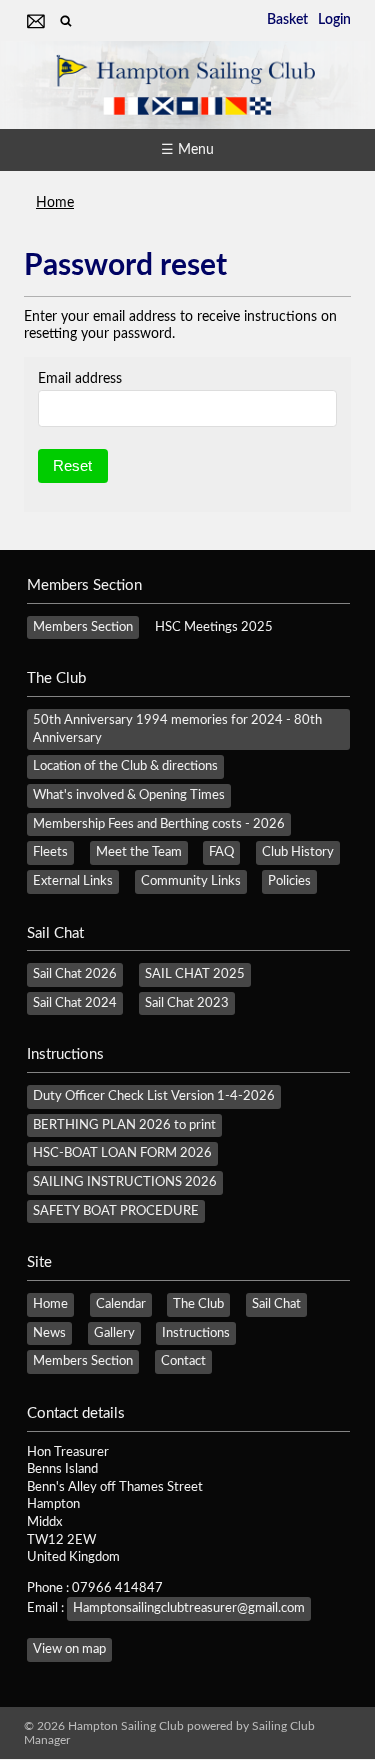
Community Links (191, 881)
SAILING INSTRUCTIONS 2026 (125, 1182)
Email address (80, 379)
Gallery (114, 1333)
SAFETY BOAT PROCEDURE (116, 1211)
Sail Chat (276, 1304)
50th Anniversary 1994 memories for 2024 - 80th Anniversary (177, 729)
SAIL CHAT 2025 (195, 974)
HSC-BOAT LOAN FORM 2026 (122, 1153)
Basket (287, 20)
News (49, 1333)
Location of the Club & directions (125, 766)
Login (334, 20)
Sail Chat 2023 (187, 1003)
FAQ (221, 852)
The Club (198, 1304)
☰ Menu (187, 150)
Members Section (83, 627)
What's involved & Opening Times (129, 795)
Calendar (121, 1304)
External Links (73, 881)
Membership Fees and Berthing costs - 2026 (159, 824)
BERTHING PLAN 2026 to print (124, 1125)
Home (55, 203)
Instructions (196, 1333)
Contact (183, 1361)
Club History (298, 852)
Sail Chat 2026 (75, 974)
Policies (289, 881)
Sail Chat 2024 (75, 1003)
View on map (69, 1649)
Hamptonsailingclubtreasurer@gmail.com (189, 1608)
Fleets (50, 852)
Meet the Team (139, 852)
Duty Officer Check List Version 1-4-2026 (154, 1096)
